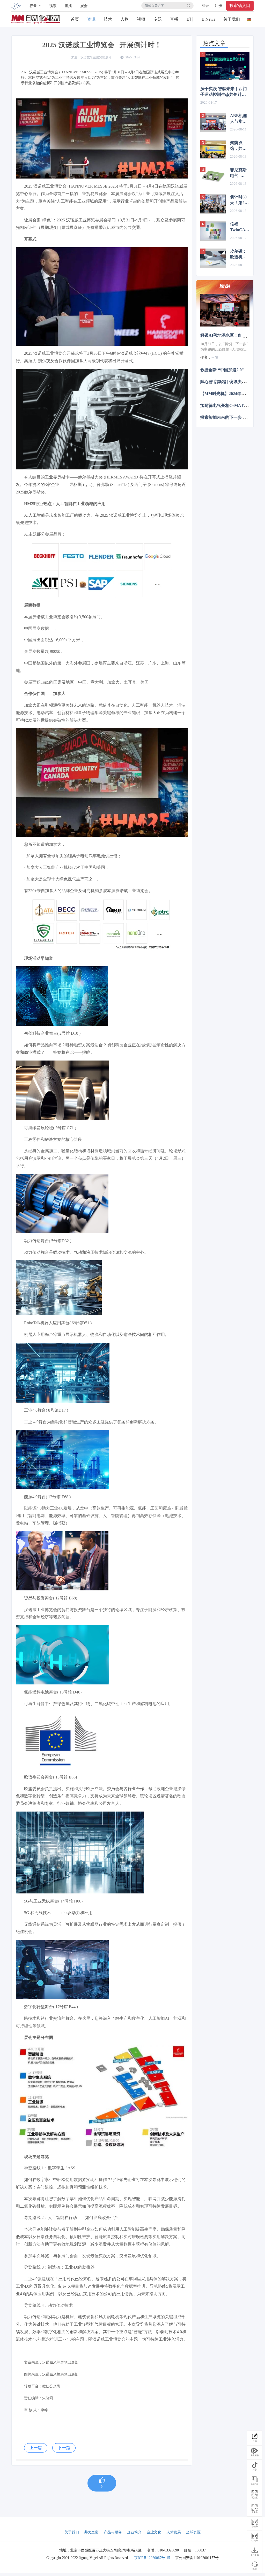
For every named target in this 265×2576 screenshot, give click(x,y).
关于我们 (232, 19)
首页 (75, 19)
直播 (68, 6)
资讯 (91, 19)
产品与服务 (113, 2532)
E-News (208, 19)
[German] (249, 18)
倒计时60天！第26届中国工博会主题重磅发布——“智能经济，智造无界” (239, 200)
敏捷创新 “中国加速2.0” (222, 370)
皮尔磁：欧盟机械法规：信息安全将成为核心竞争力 (238, 254)
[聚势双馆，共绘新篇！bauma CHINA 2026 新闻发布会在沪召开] (213, 150)
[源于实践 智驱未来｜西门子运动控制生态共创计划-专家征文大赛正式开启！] (225, 66)
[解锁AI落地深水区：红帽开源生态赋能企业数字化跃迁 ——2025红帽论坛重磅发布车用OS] (225, 310)
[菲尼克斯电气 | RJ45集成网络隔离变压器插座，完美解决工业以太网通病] (213, 177)
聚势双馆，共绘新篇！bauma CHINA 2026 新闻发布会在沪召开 (239, 146)
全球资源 (193, 2532)
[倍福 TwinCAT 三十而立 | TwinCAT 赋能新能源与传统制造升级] (213, 231)
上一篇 (36, 2448)
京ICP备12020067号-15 (152, 2558)
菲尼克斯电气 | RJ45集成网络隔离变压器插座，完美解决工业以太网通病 (239, 173)
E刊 (190, 19)
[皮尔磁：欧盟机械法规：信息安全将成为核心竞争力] (213, 258)
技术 (108, 19)
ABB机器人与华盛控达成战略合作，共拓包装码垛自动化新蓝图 (239, 119)
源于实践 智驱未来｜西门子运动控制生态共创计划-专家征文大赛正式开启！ (224, 92)
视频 (53, 6)
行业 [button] (34, 6)
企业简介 (134, 2532)
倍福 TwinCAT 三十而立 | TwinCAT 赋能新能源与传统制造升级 (239, 227)
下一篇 (64, 2448)
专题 (158, 19)
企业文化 (154, 2532)
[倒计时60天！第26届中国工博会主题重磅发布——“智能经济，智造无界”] (213, 204)
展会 (84, 6)
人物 (124, 19)
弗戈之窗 (91, 2532)
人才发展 (174, 2532)
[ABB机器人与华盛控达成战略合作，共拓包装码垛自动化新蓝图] (213, 123)
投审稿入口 (240, 6)
